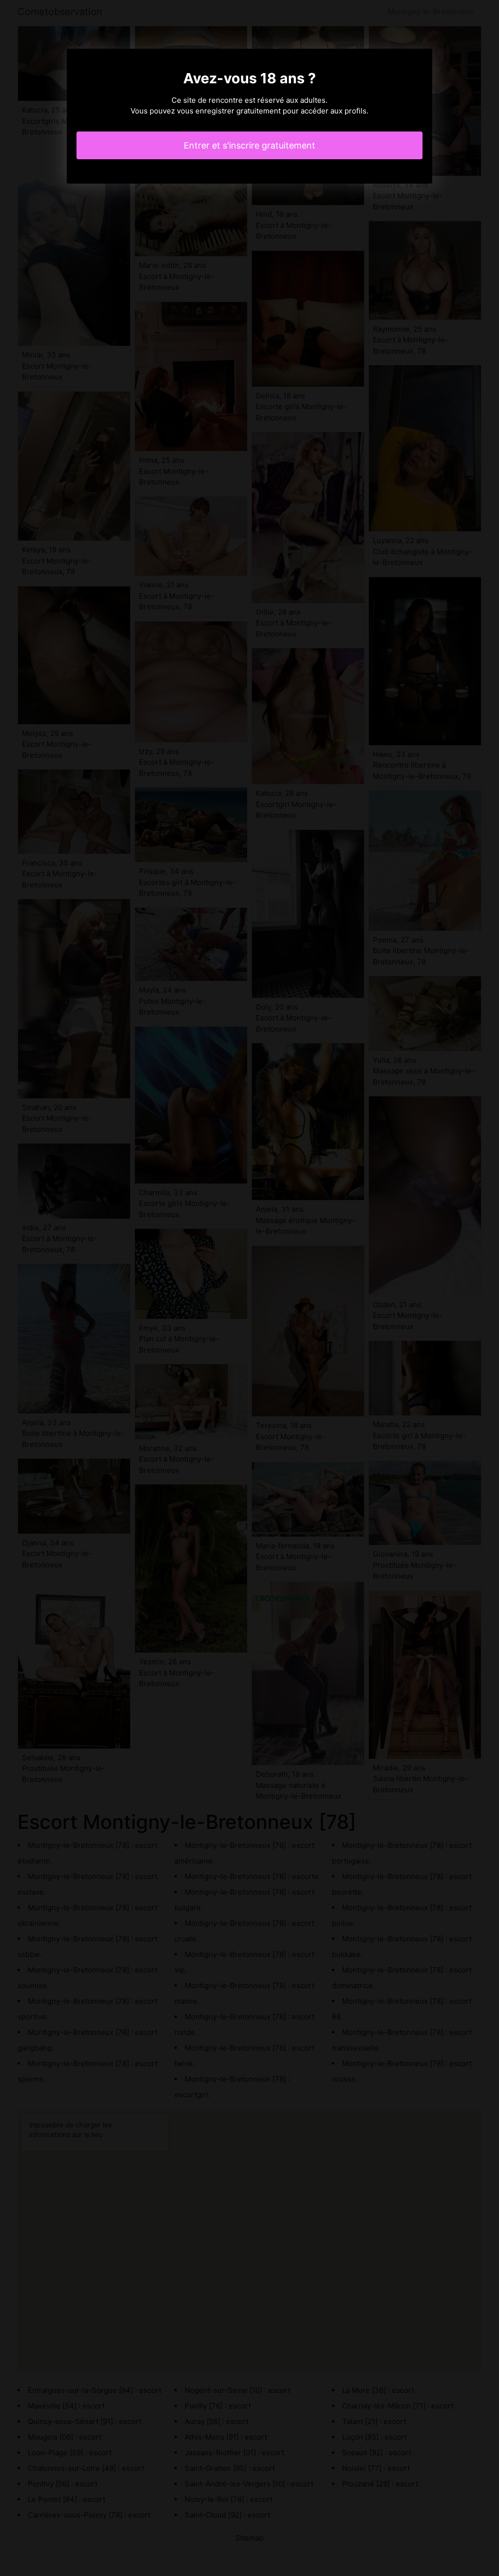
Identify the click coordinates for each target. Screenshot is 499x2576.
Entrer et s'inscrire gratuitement (249, 145)
